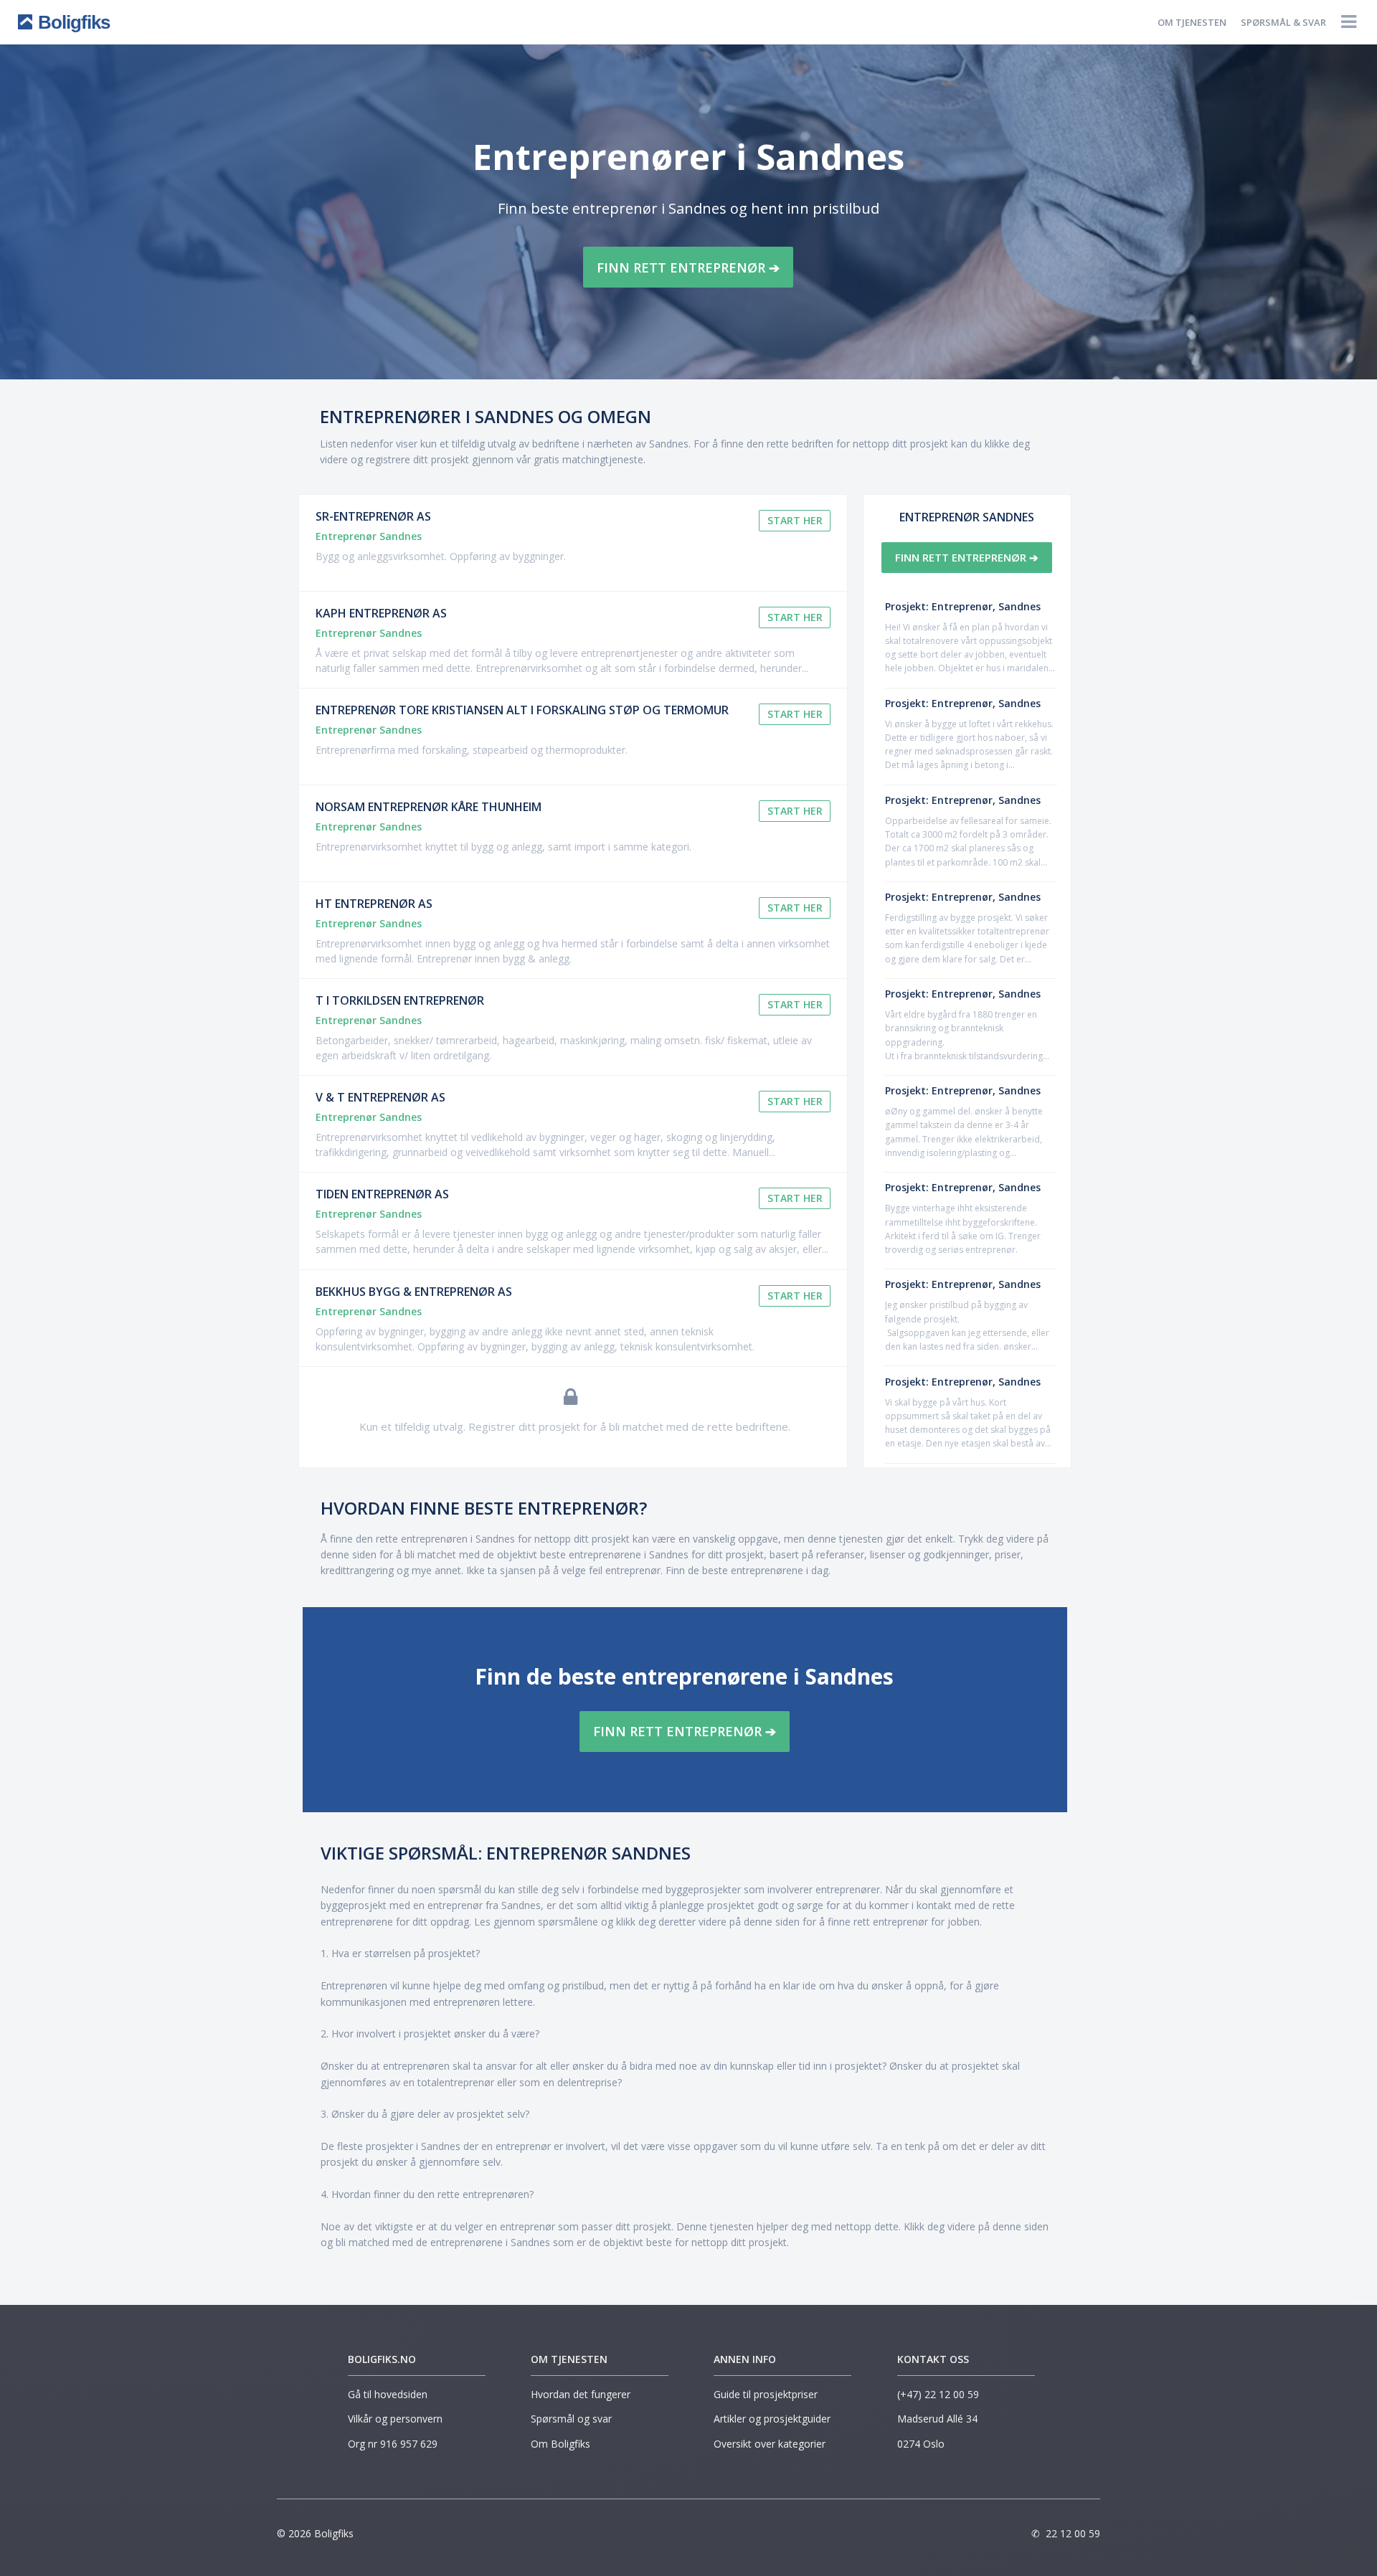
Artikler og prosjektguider (772, 2419)
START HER (795, 520)
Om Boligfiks (560, 2444)
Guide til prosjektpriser (766, 2394)
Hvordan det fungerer (581, 2394)
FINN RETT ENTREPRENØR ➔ (688, 267)
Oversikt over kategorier (770, 2444)
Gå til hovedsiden (388, 2394)
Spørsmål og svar (571, 2419)
